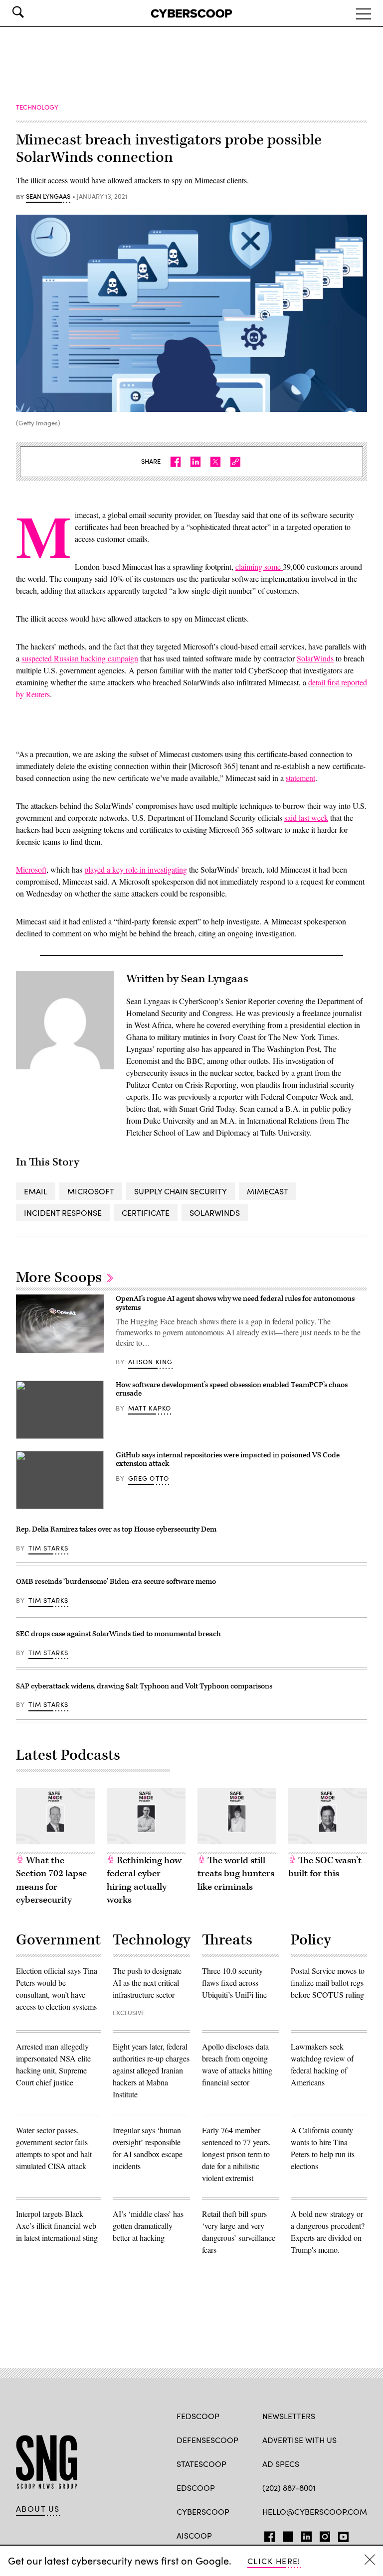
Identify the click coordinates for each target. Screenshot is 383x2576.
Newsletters (289, 2416)
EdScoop (196, 2488)
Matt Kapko (150, 1408)
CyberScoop (203, 2512)
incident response (63, 1213)
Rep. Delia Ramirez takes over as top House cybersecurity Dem (116, 1529)
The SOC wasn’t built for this (325, 1867)
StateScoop (201, 2464)
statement (300, 778)
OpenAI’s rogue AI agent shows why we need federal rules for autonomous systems (235, 1303)
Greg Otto (149, 1478)
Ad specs (281, 2464)
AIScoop (194, 2535)
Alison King (151, 1362)
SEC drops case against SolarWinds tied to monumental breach (118, 1634)
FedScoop (198, 2416)
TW (287, 2535)
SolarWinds (315, 658)
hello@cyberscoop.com (315, 2512)
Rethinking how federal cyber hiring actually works (144, 1880)
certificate (146, 1213)
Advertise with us (299, 2440)
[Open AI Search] (32, 12)
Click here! (274, 2561)
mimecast (268, 1191)
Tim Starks (49, 1548)
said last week (306, 818)
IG (322, 2535)
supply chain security (181, 1191)
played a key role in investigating (136, 869)
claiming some (259, 567)
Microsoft (31, 869)
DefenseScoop (207, 2440)
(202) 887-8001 (289, 2488)
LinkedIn (306, 2535)
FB (267, 2535)
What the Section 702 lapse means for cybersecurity (51, 1880)
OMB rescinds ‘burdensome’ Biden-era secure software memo (116, 1582)
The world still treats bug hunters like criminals (236, 1874)
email (36, 1191)
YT (341, 2535)
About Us (38, 2509)
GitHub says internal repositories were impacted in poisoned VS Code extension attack (228, 1460)
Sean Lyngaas (48, 197)
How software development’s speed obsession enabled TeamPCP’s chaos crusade (232, 1389)
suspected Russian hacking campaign (80, 658)
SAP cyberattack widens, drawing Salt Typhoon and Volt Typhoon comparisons (144, 1686)
